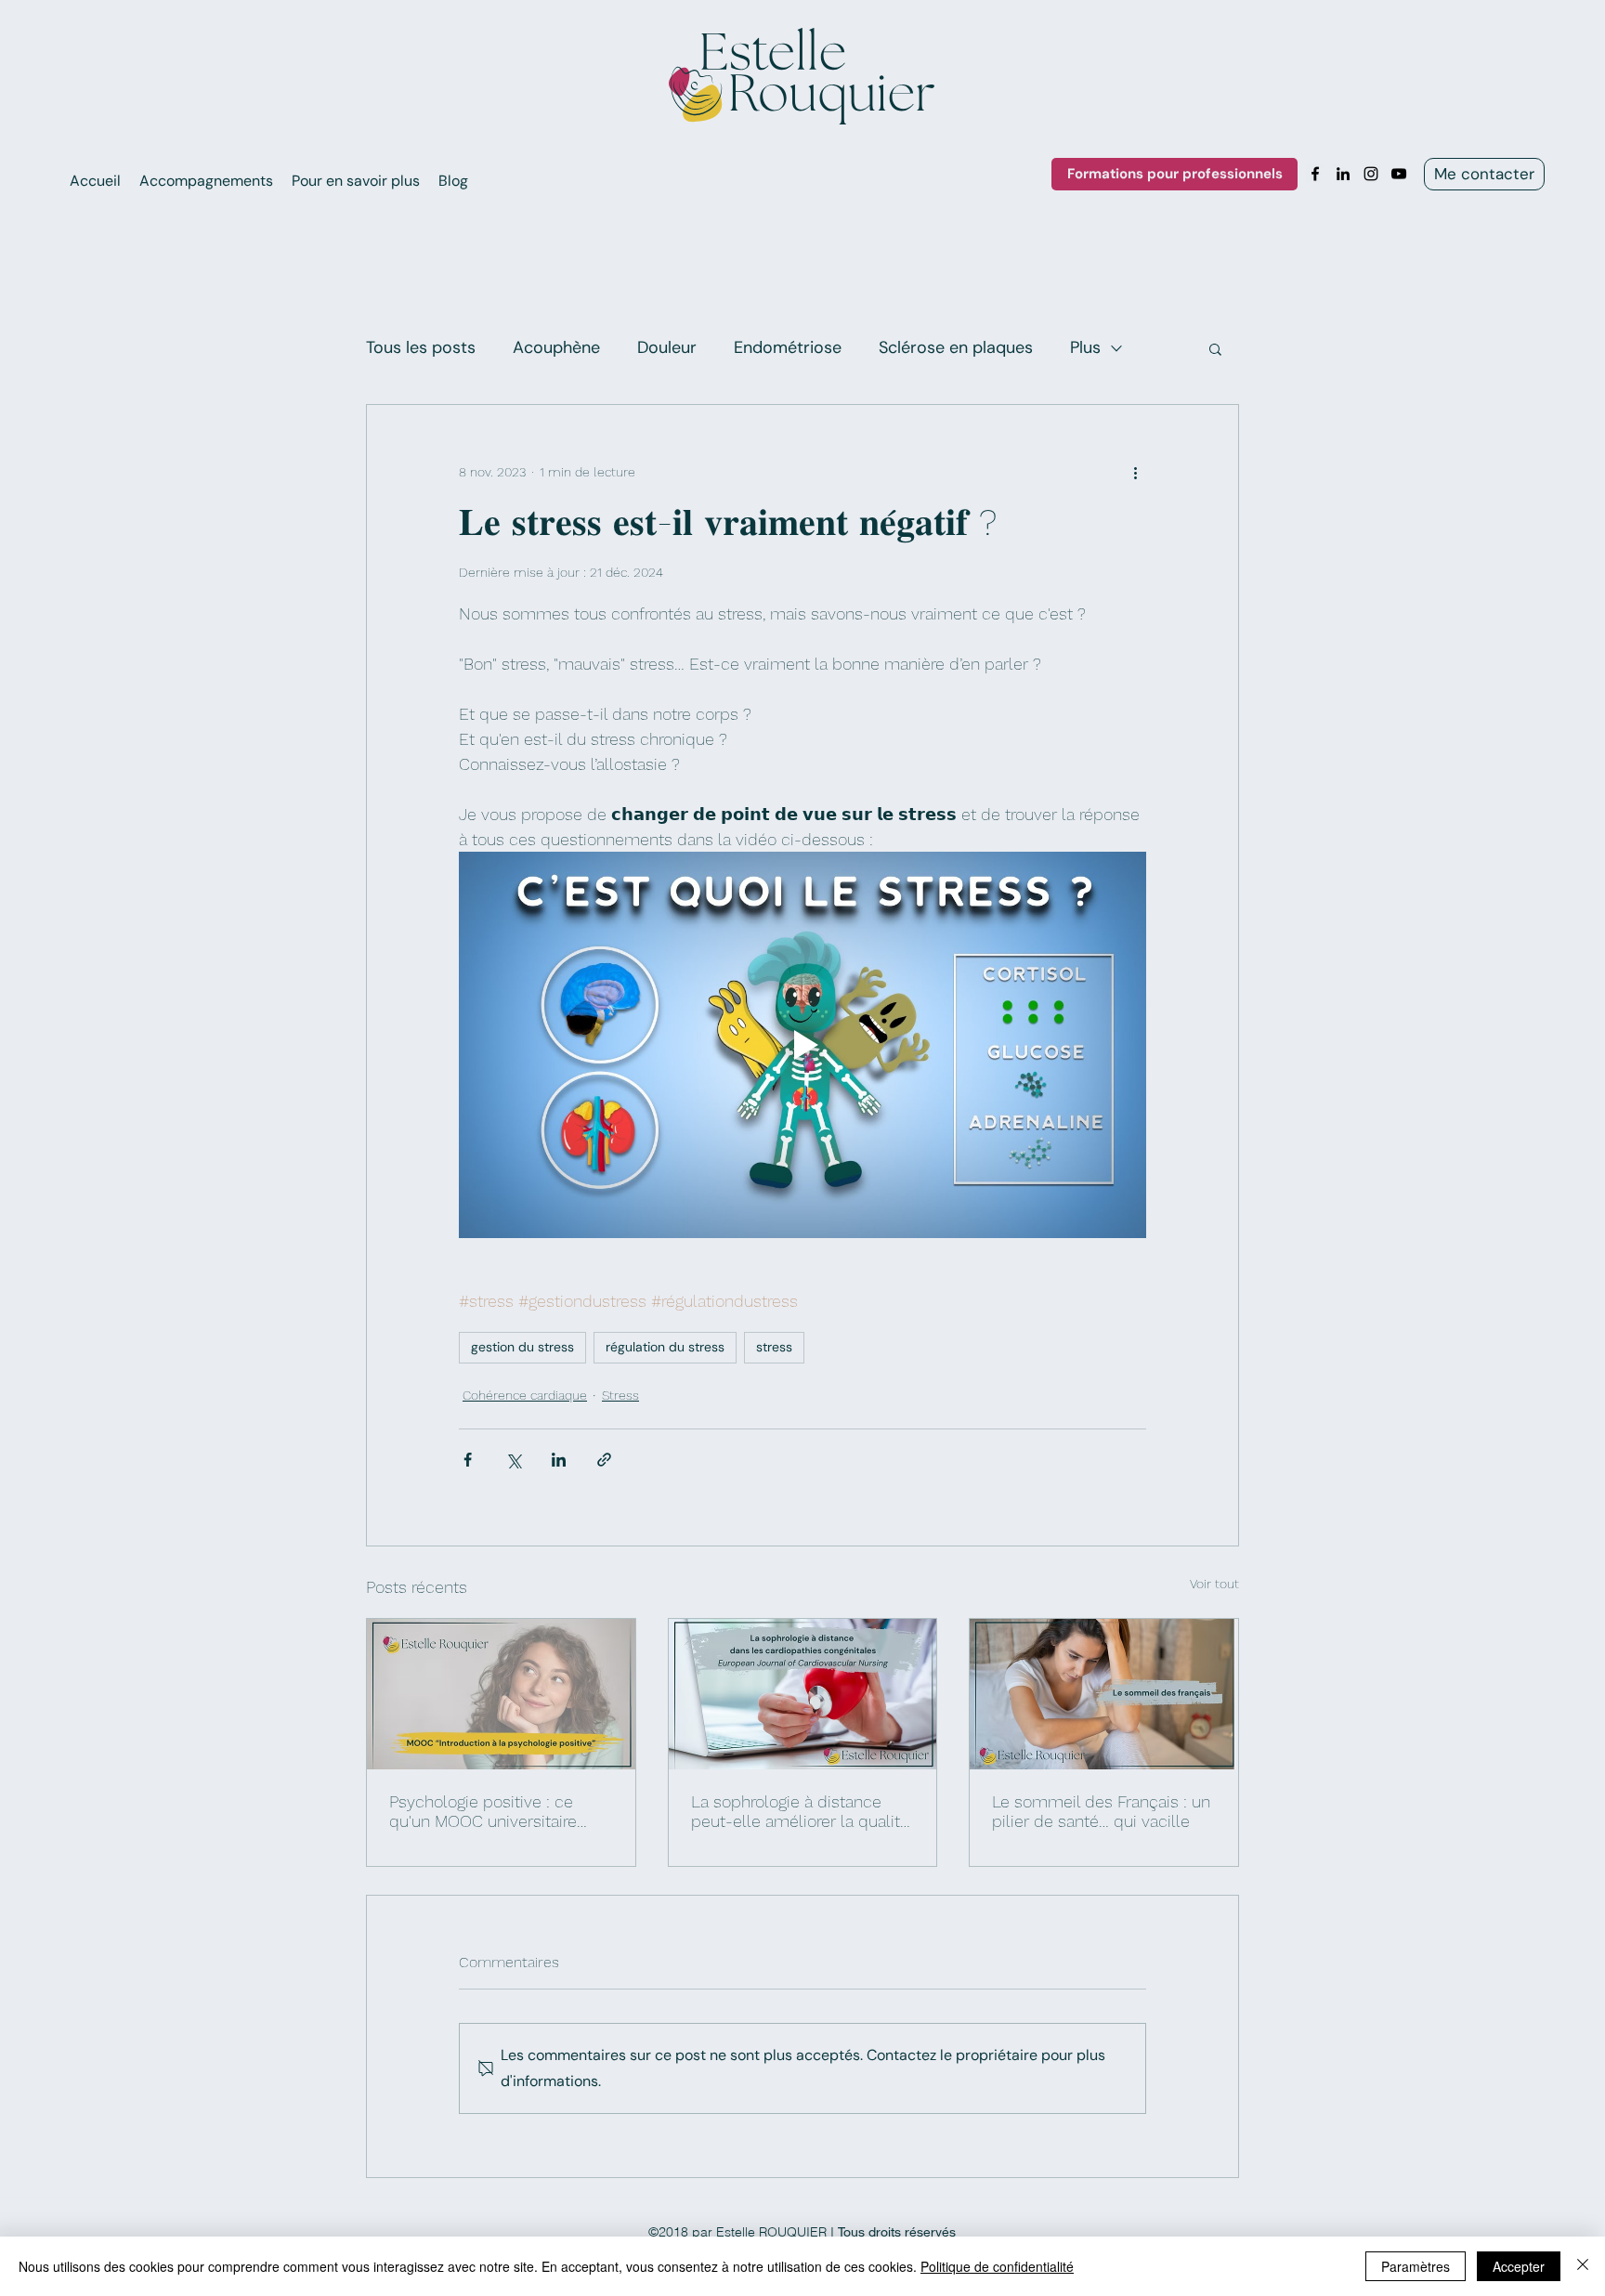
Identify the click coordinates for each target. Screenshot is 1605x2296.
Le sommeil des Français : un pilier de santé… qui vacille (1101, 1811)
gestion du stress (522, 1347)
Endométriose (788, 347)
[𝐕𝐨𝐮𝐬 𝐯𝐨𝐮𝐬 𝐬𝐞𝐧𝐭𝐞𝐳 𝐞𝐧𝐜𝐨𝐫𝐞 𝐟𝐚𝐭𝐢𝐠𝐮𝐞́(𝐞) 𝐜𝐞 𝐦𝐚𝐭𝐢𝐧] (1104, 1694)
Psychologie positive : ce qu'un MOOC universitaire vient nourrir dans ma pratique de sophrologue (483, 1811)
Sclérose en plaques (956, 347)
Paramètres (1416, 2266)
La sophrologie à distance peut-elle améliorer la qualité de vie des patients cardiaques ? (800, 1811)
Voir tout (1214, 1584)
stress (774, 1347)
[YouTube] (1399, 174)
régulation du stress (665, 1347)
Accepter (1519, 2266)
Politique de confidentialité (997, 2266)
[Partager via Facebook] (468, 1460)
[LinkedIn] (1343, 174)
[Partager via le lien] (604, 1460)
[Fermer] (1583, 2266)
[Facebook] (1315, 174)
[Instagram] (1371, 174)
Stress (620, 1395)
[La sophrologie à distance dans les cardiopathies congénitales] (803, 1694)
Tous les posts (421, 347)
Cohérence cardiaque (525, 1395)
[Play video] (802, 1045)
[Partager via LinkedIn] (559, 1460)
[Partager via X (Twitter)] (513, 1460)
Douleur (667, 347)
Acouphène (556, 347)
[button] (1215, 348)
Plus (1085, 347)
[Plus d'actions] (1135, 472)
